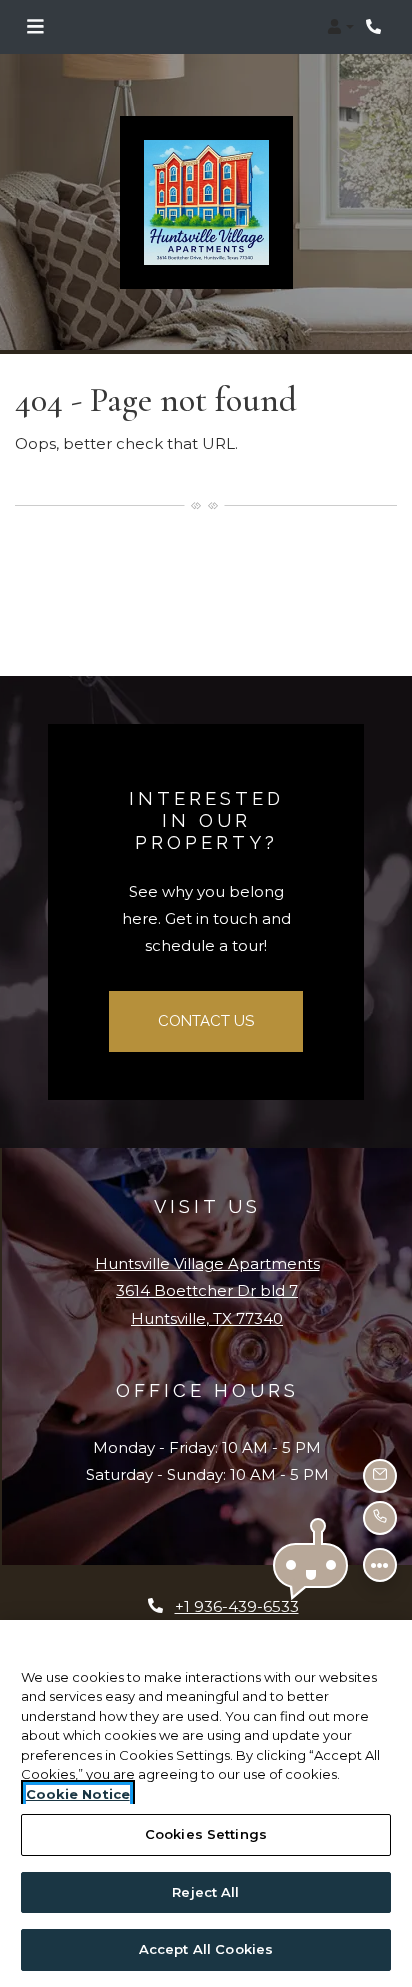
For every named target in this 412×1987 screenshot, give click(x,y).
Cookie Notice (78, 1794)
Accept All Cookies (206, 1949)
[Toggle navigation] (35, 27)
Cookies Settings (206, 1834)
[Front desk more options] (380, 1565)
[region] (206, 1803)
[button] (340, 27)
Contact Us (206, 1021)
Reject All (205, 1892)
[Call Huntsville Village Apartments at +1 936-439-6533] (376, 27)
